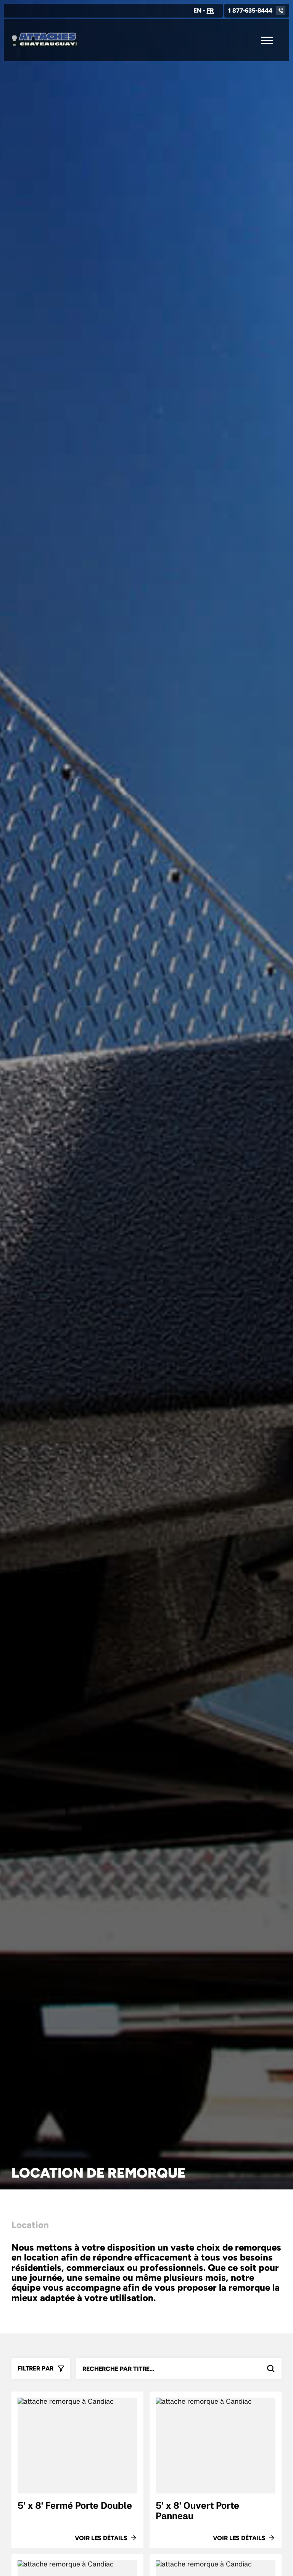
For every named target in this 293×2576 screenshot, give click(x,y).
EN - (204, 11)
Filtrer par (35, 2368)
